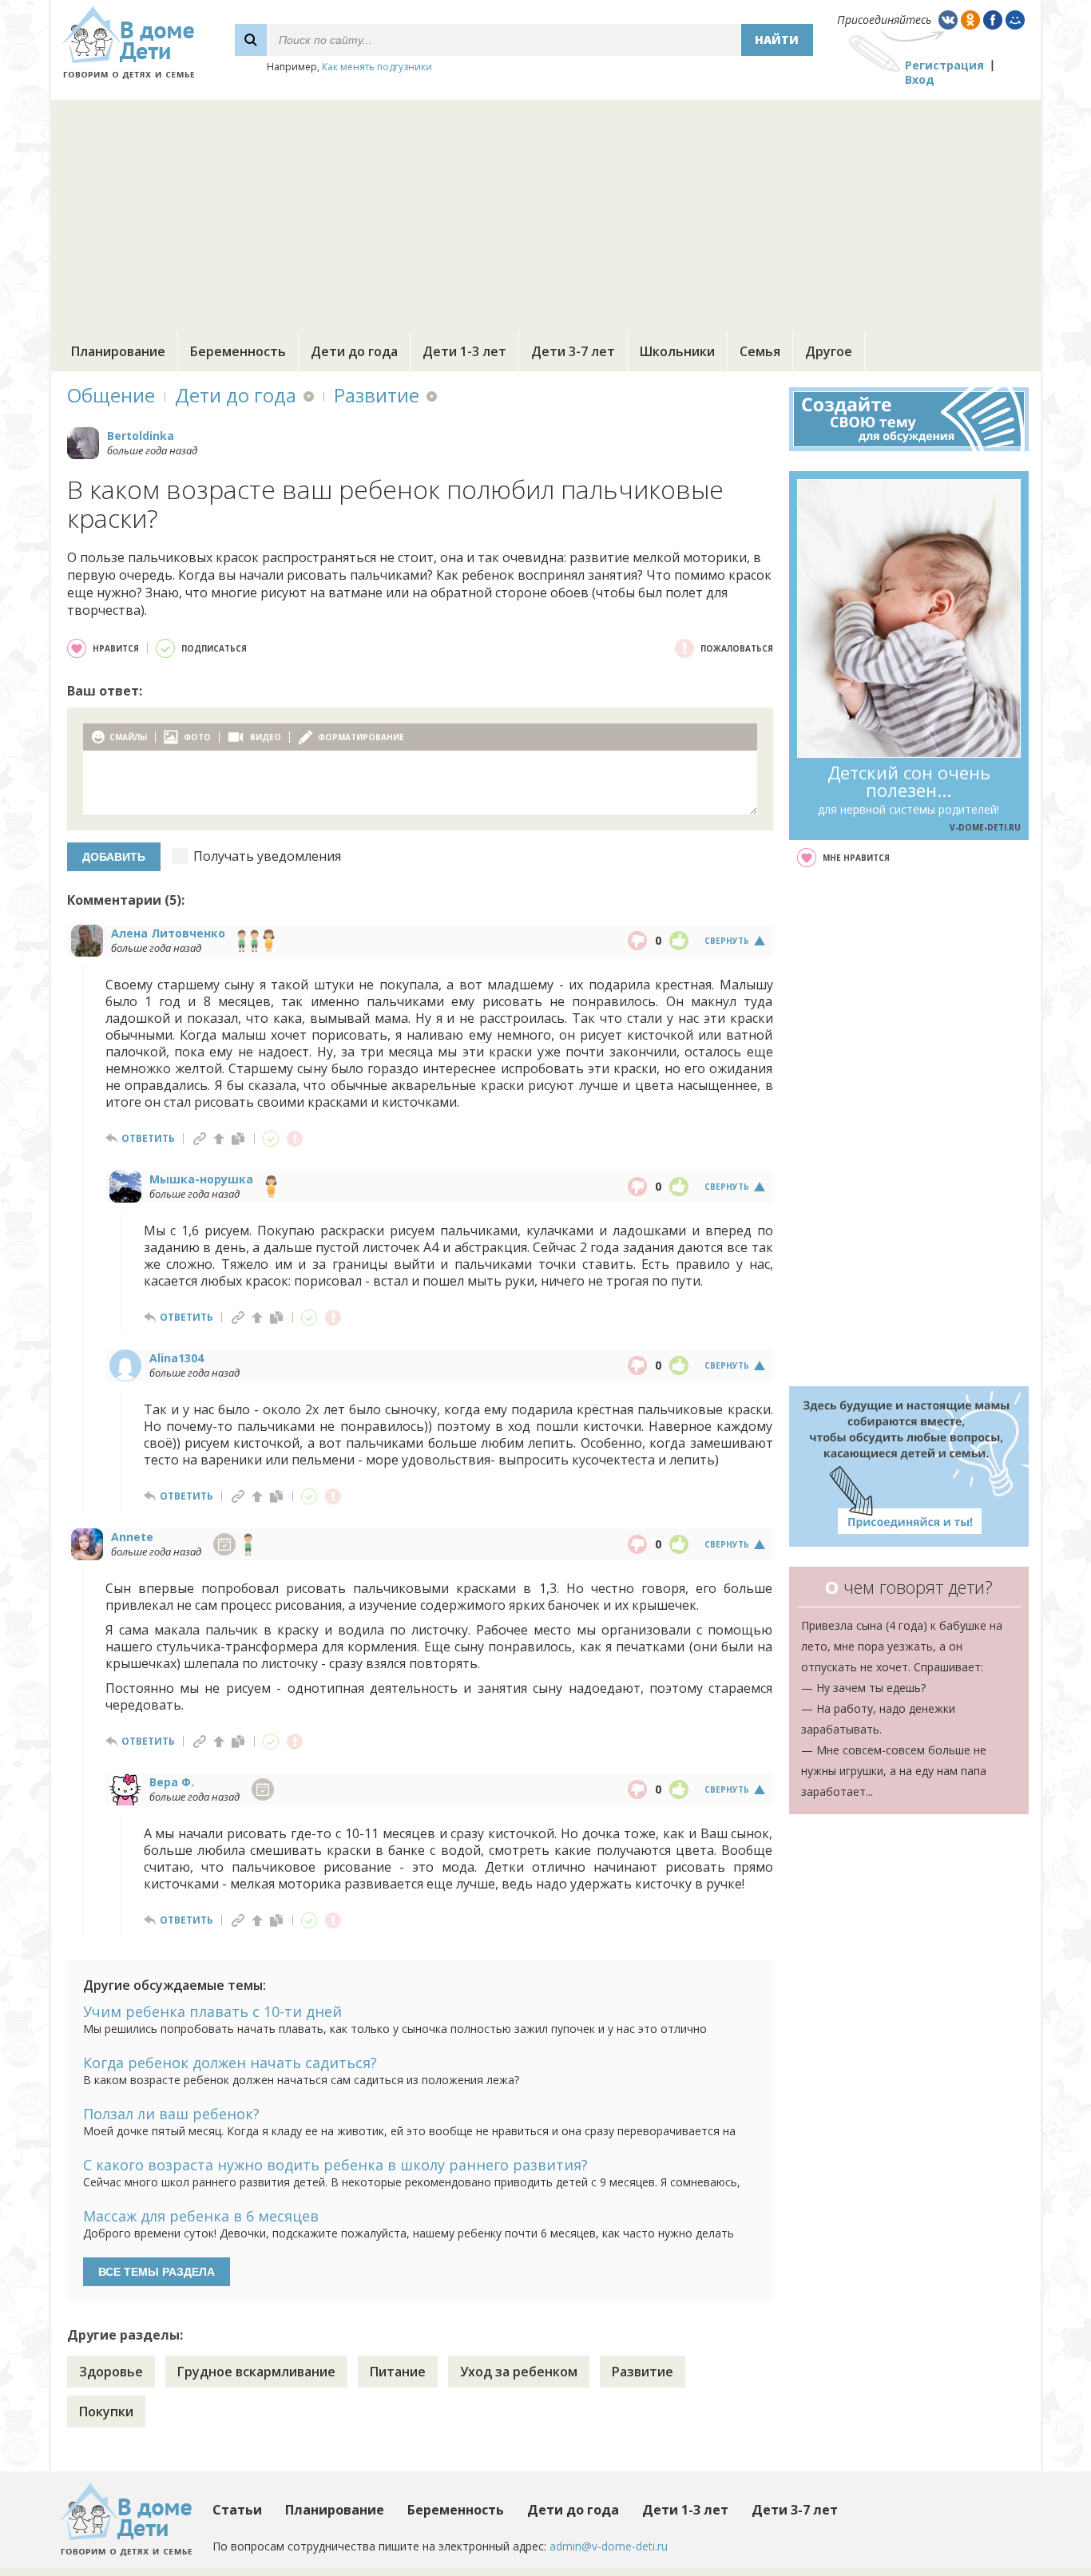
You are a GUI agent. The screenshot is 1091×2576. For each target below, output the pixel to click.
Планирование (118, 351)
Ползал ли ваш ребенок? (171, 2114)
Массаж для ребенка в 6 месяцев (201, 2216)
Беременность (238, 351)
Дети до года (354, 351)
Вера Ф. (172, 1782)
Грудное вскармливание (256, 2372)
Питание (398, 2372)
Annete (132, 1537)
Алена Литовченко (168, 933)
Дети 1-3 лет (464, 351)
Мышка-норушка (201, 1179)
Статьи (237, 2510)
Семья (760, 351)
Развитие (377, 395)
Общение (111, 395)
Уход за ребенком (519, 2372)
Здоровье (111, 2372)
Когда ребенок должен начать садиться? (230, 2063)
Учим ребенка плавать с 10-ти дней (212, 2011)
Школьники (677, 351)
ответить (148, 1138)
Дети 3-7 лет (573, 351)
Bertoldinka (141, 436)
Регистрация (944, 65)
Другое (829, 351)
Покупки (106, 2412)
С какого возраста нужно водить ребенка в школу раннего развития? (335, 2165)
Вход (920, 79)
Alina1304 (177, 1358)
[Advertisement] (545, 212)
